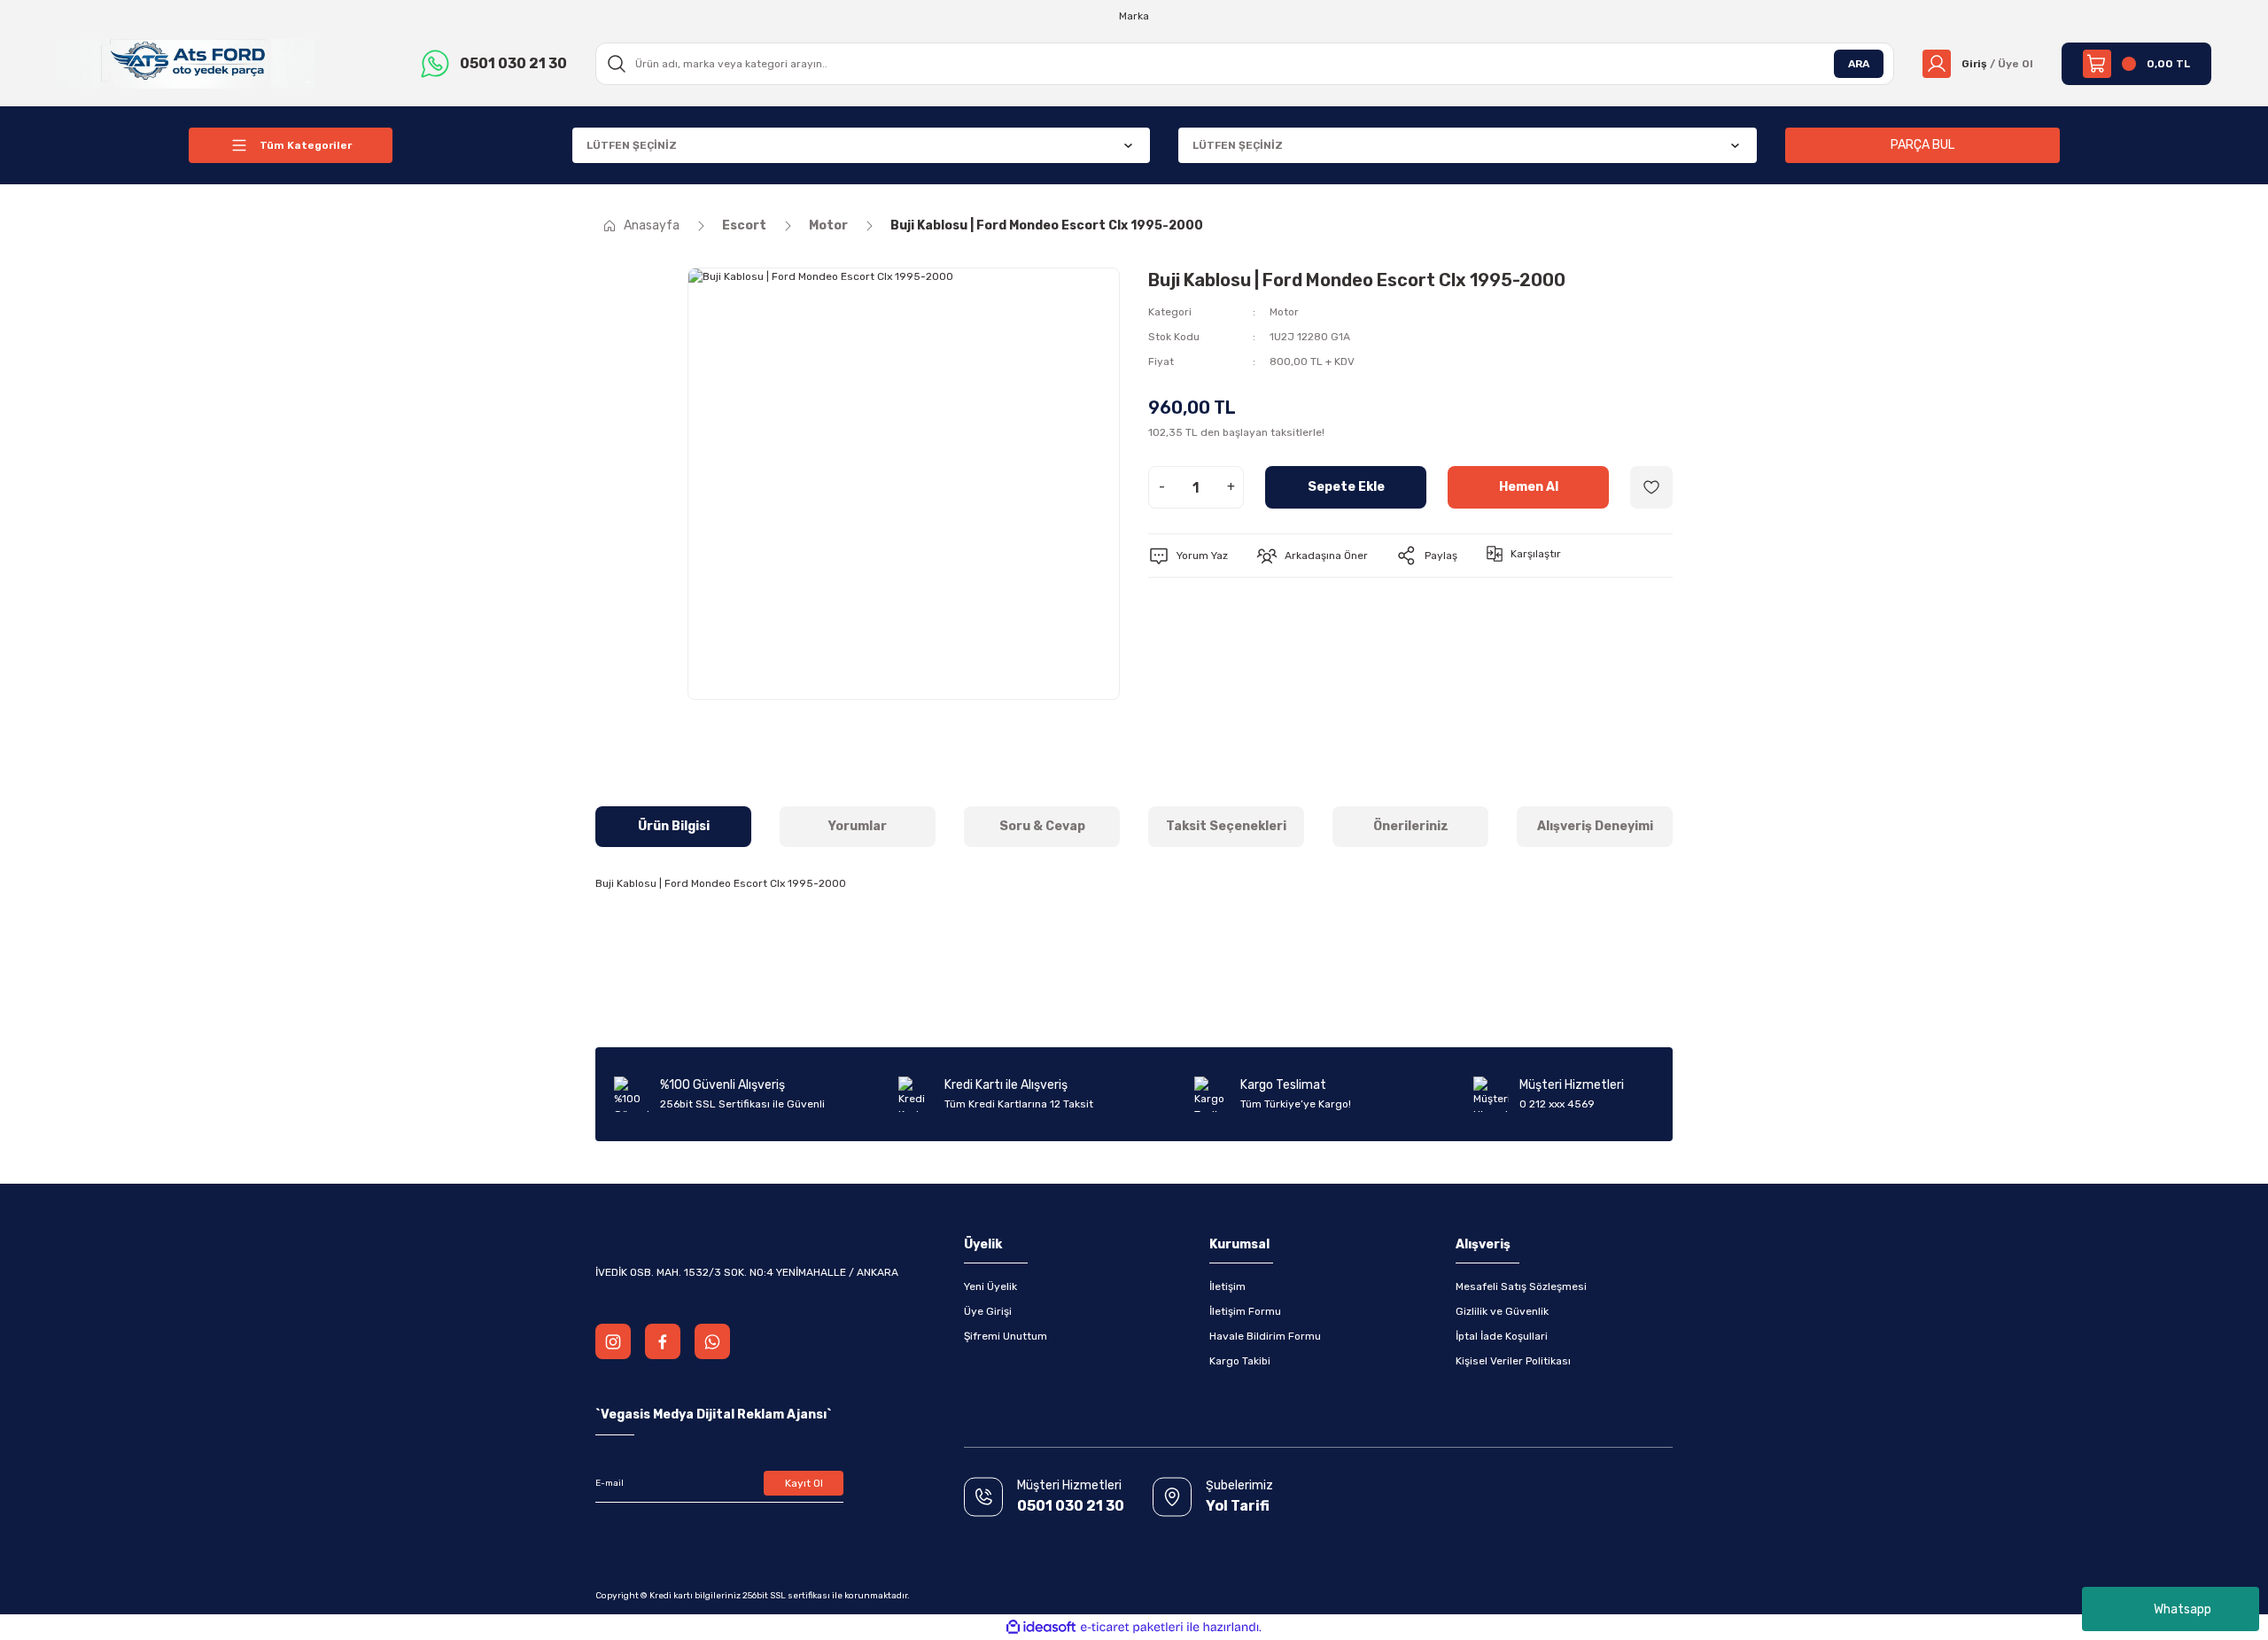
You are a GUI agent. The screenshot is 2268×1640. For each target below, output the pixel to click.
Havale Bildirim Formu (1265, 1336)
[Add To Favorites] (1651, 487)
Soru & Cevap (1042, 826)
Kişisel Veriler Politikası (1513, 1361)
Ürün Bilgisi (674, 826)
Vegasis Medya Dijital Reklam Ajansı (714, 1415)
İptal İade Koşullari (1502, 1336)
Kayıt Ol (804, 1483)
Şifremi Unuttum (1006, 1336)
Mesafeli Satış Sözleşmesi (1521, 1286)
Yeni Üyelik (990, 1286)
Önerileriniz (1411, 826)
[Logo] (186, 63)
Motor (1284, 312)
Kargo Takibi (1240, 1361)
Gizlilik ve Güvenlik (1502, 1311)
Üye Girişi (988, 1311)
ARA (1859, 64)
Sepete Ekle (1346, 487)
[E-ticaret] (1132, 1628)
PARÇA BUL (1922, 145)
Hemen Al (1529, 487)
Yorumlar (858, 826)
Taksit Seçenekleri (1226, 826)
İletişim (1227, 1286)
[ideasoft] (1041, 1627)
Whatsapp (2183, 1609)
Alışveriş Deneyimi (1595, 826)
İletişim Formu (1245, 1311)
